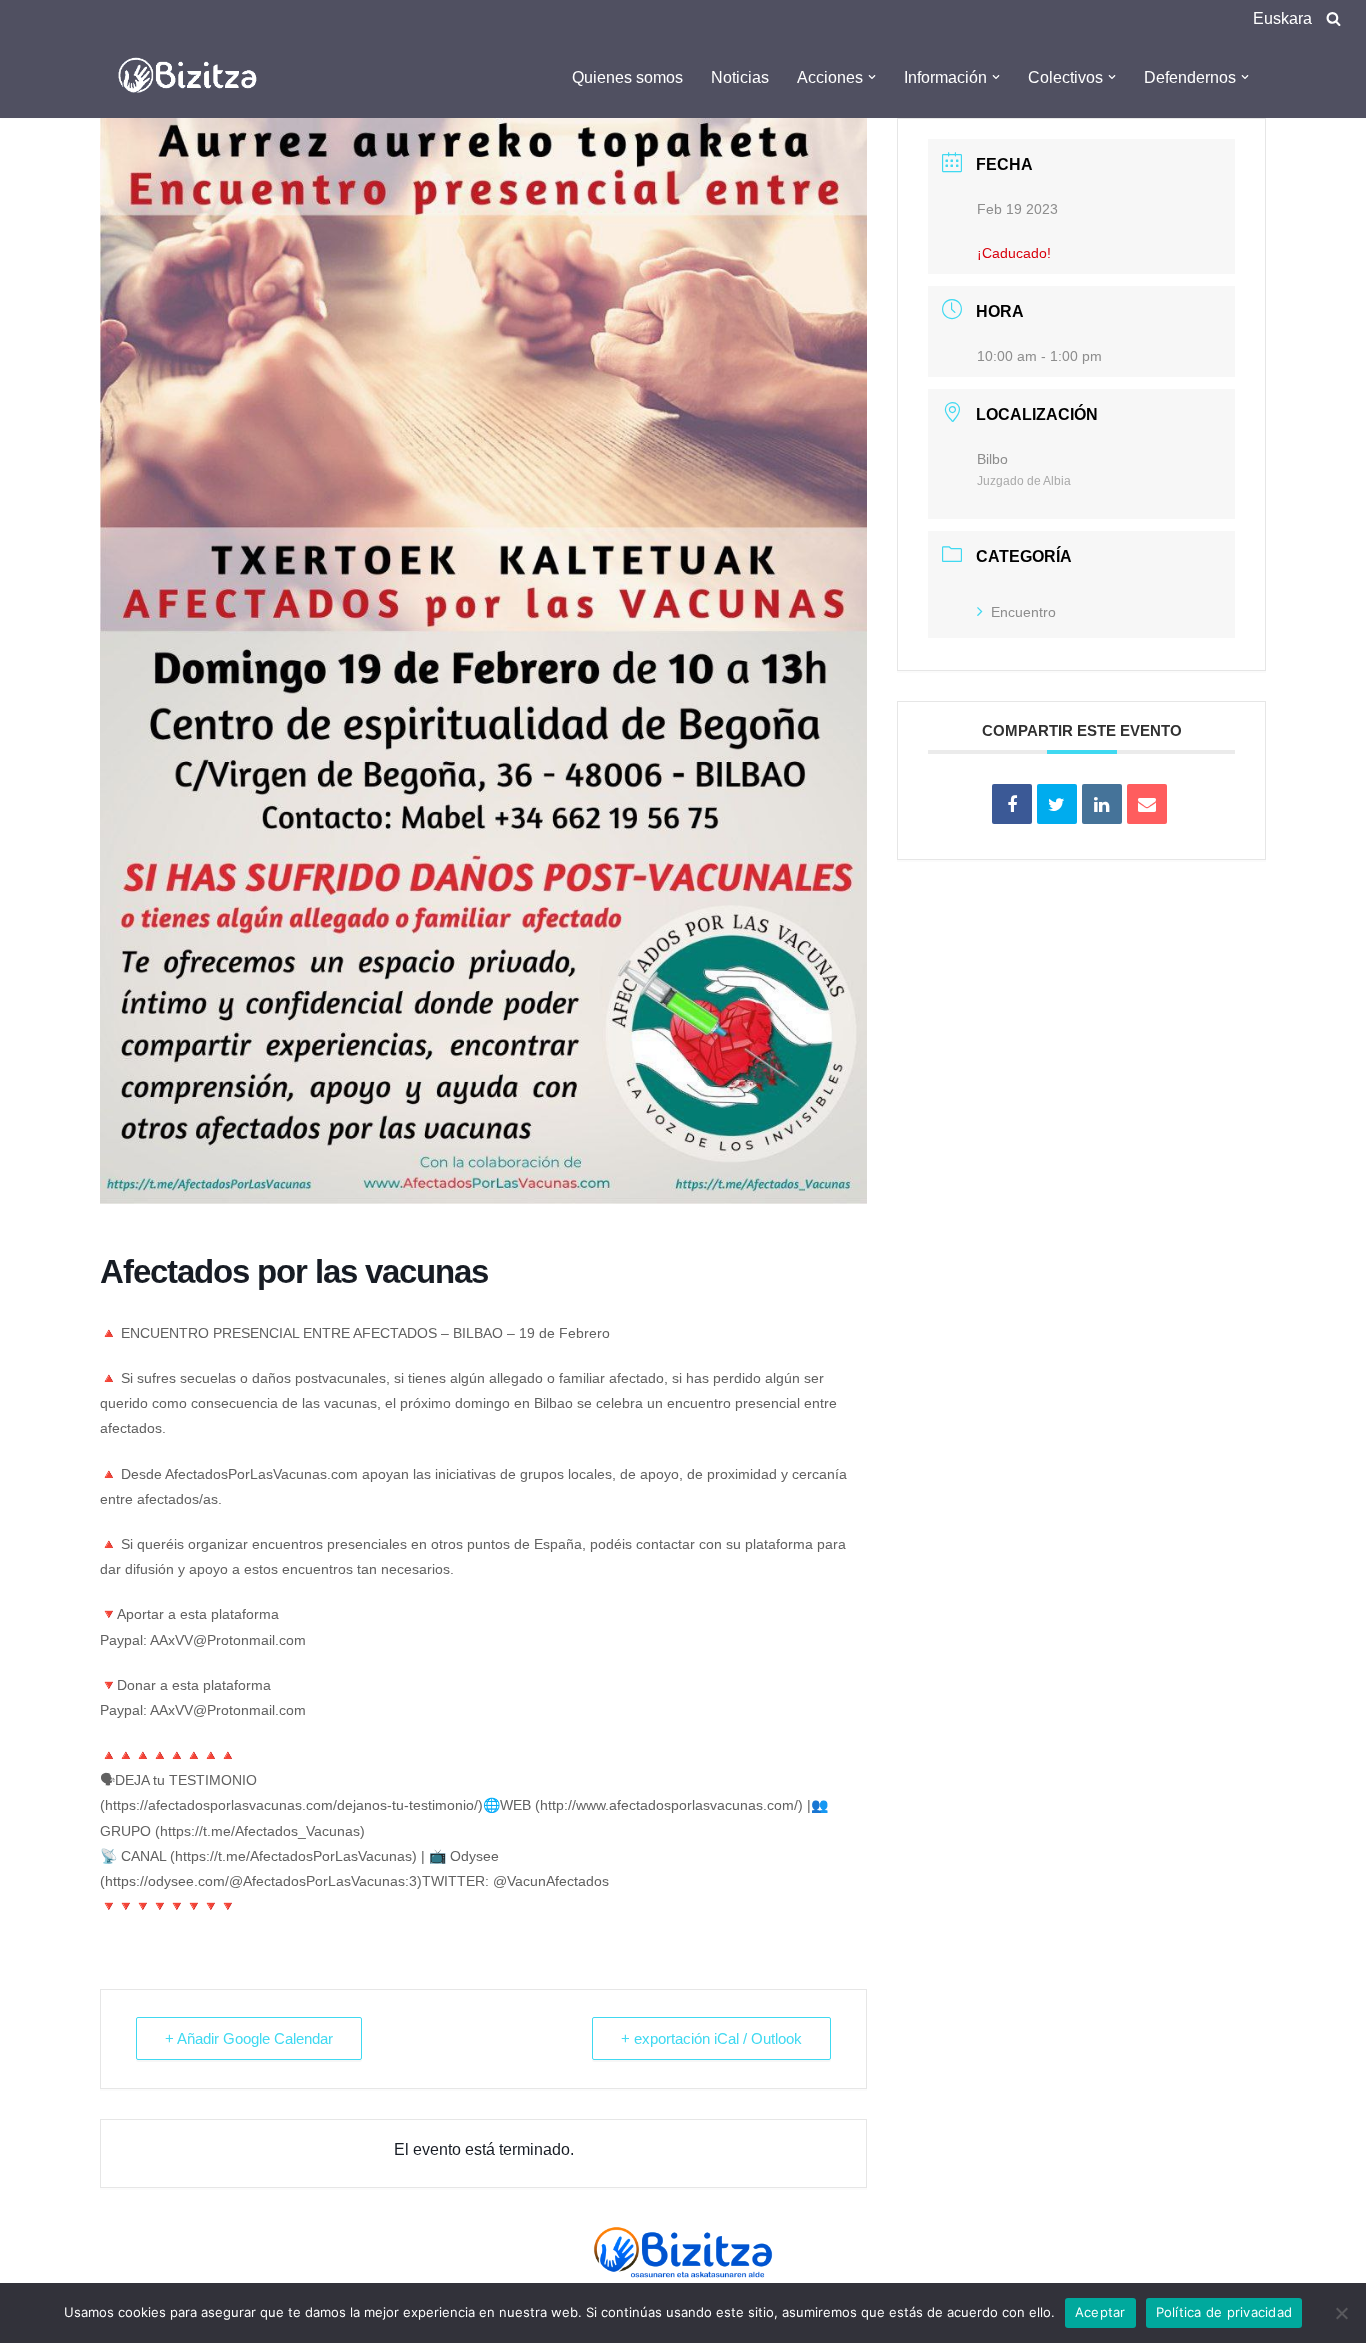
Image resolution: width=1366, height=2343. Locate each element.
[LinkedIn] (1102, 804)
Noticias (740, 77)
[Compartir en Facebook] (1012, 804)
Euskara (1282, 18)
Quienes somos (627, 77)
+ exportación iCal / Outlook (711, 2038)
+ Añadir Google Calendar (249, 2038)
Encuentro (1023, 612)
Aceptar (1100, 2312)
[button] (872, 77)
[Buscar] (1333, 18)
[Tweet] (1057, 804)
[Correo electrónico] (1147, 804)
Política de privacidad (1224, 2312)
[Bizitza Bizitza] (193, 77)
